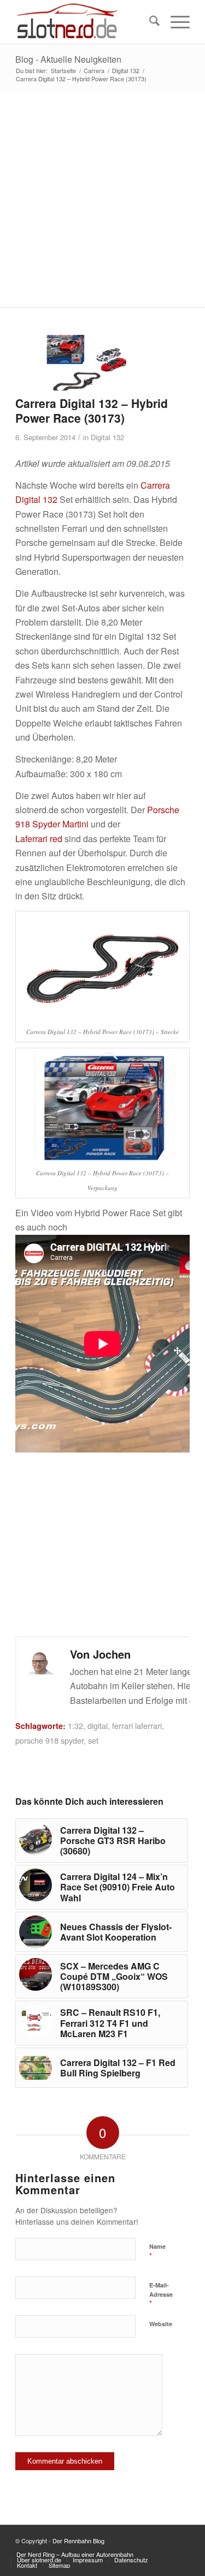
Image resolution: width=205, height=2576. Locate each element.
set (93, 1740)
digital (98, 1725)
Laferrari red (39, 839)
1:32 (75, 1725)
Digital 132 (107, 437)
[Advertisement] (102, 199)
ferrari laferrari (137, 1725)
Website (161, 2324)
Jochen (112, 1654)
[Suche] (149, 22)
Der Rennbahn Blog (78, 2541)
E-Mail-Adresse (161, 2295)
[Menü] (175, 22)
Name (157, 2251)
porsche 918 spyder (49, 1740)
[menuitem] (149, 22)
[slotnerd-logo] (85, 22)
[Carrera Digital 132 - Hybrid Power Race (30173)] (89, 363)
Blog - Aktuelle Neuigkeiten (68, 59)
